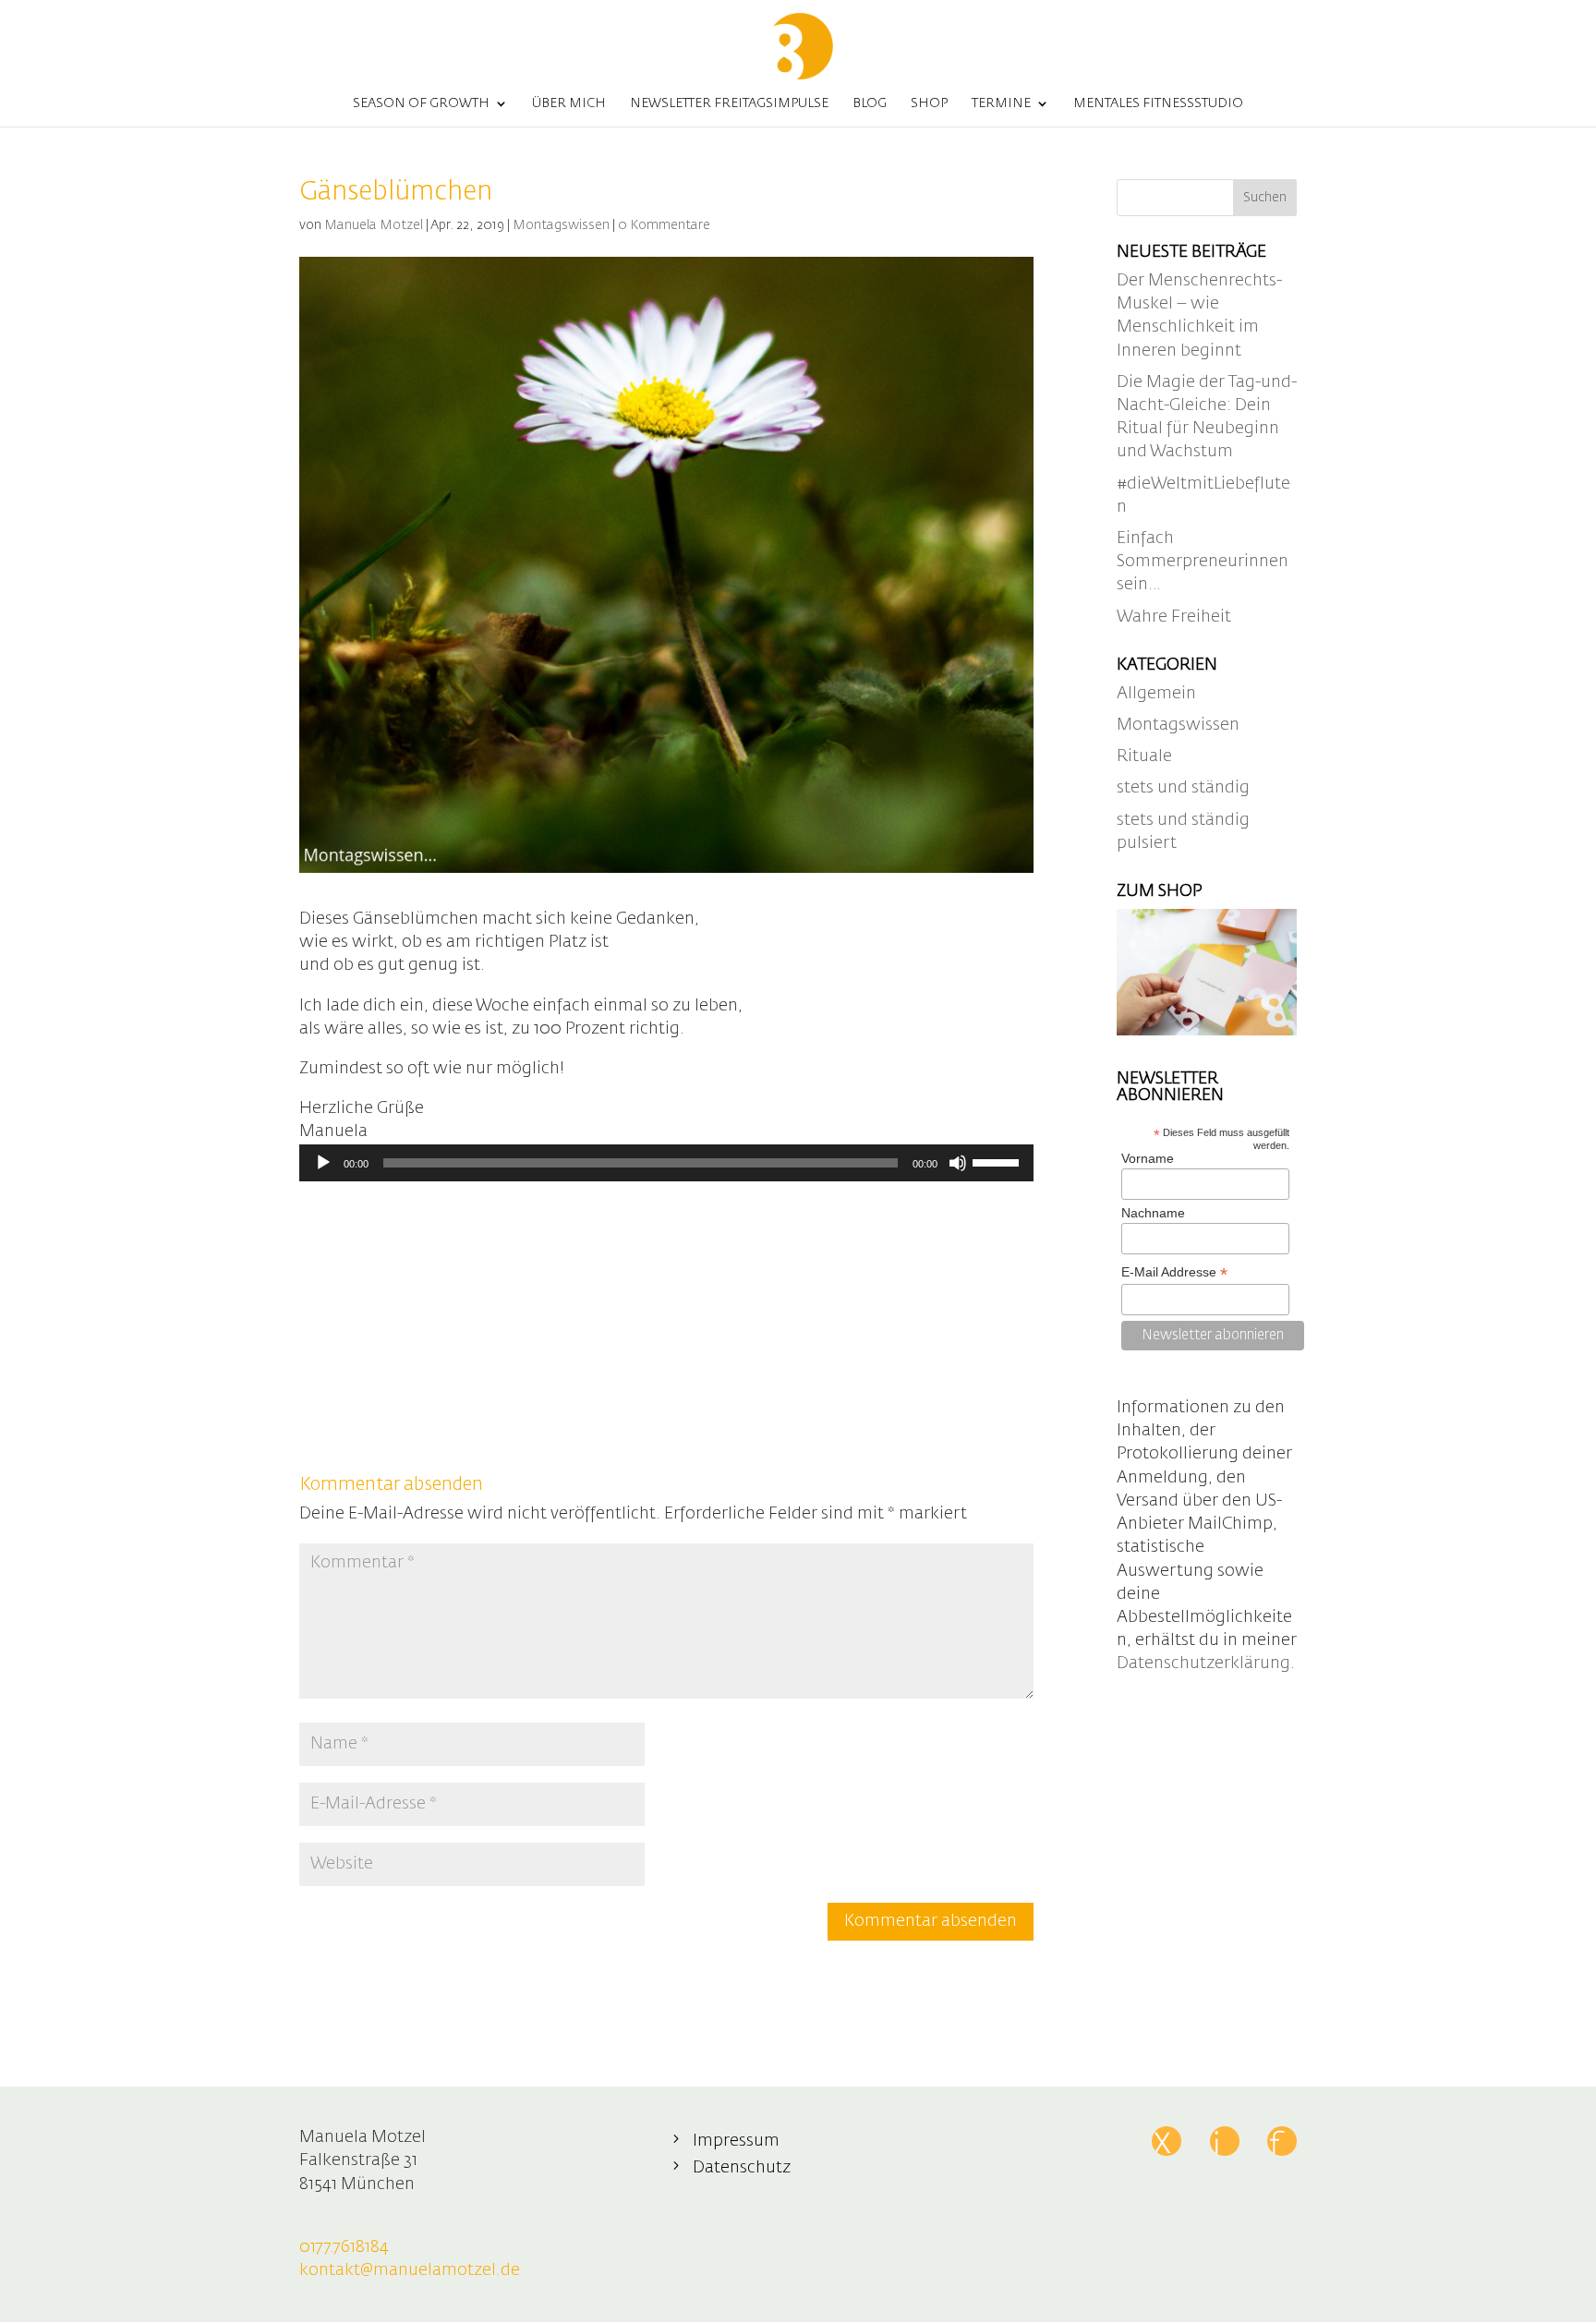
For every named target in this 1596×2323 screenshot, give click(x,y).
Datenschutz (742, 2168)
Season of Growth (421, 103)
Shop (929, 103)
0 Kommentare (664, 225)
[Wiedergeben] (323, 1163)
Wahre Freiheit (1174, 617)
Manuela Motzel (374, 225)
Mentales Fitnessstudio (1158, 103)
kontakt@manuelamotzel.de (410, 2270)
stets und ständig (1183, 788)
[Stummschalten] (958, 1163)
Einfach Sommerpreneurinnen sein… (1203, 562)
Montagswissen (561, 225)
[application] (666, 1163)
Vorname (1148, 1158)
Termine (1001, 103)
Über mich (569, 103)
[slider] (998, 1161)
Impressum (736, 2141)
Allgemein (1156, 694)
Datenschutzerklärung (1203, 1664)
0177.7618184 (344, 2247)
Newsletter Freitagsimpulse (729, 103)
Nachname (1153, 1213)
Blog (870, 103)
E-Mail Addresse (1174, 1272)
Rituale (1144, 756)
